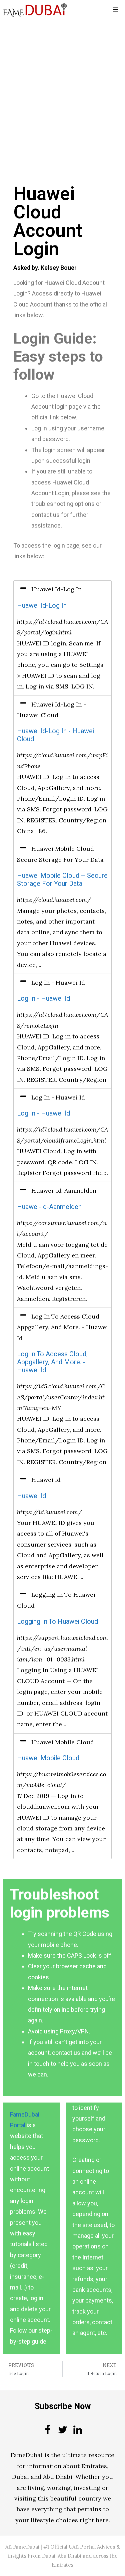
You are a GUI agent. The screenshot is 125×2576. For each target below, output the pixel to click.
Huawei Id (31, 1496)
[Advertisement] (62, 85)
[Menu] (115, 10)
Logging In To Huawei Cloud (57, 1622)
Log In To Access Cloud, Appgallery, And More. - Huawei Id (52, 1362)
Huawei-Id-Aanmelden (49, 1207)
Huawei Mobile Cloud (48, 1758)
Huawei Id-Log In (42, 606)
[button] (62, 589)
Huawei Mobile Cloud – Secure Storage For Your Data (62, 880)
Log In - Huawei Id (43, 999)
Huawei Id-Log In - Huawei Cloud (55, 735)
